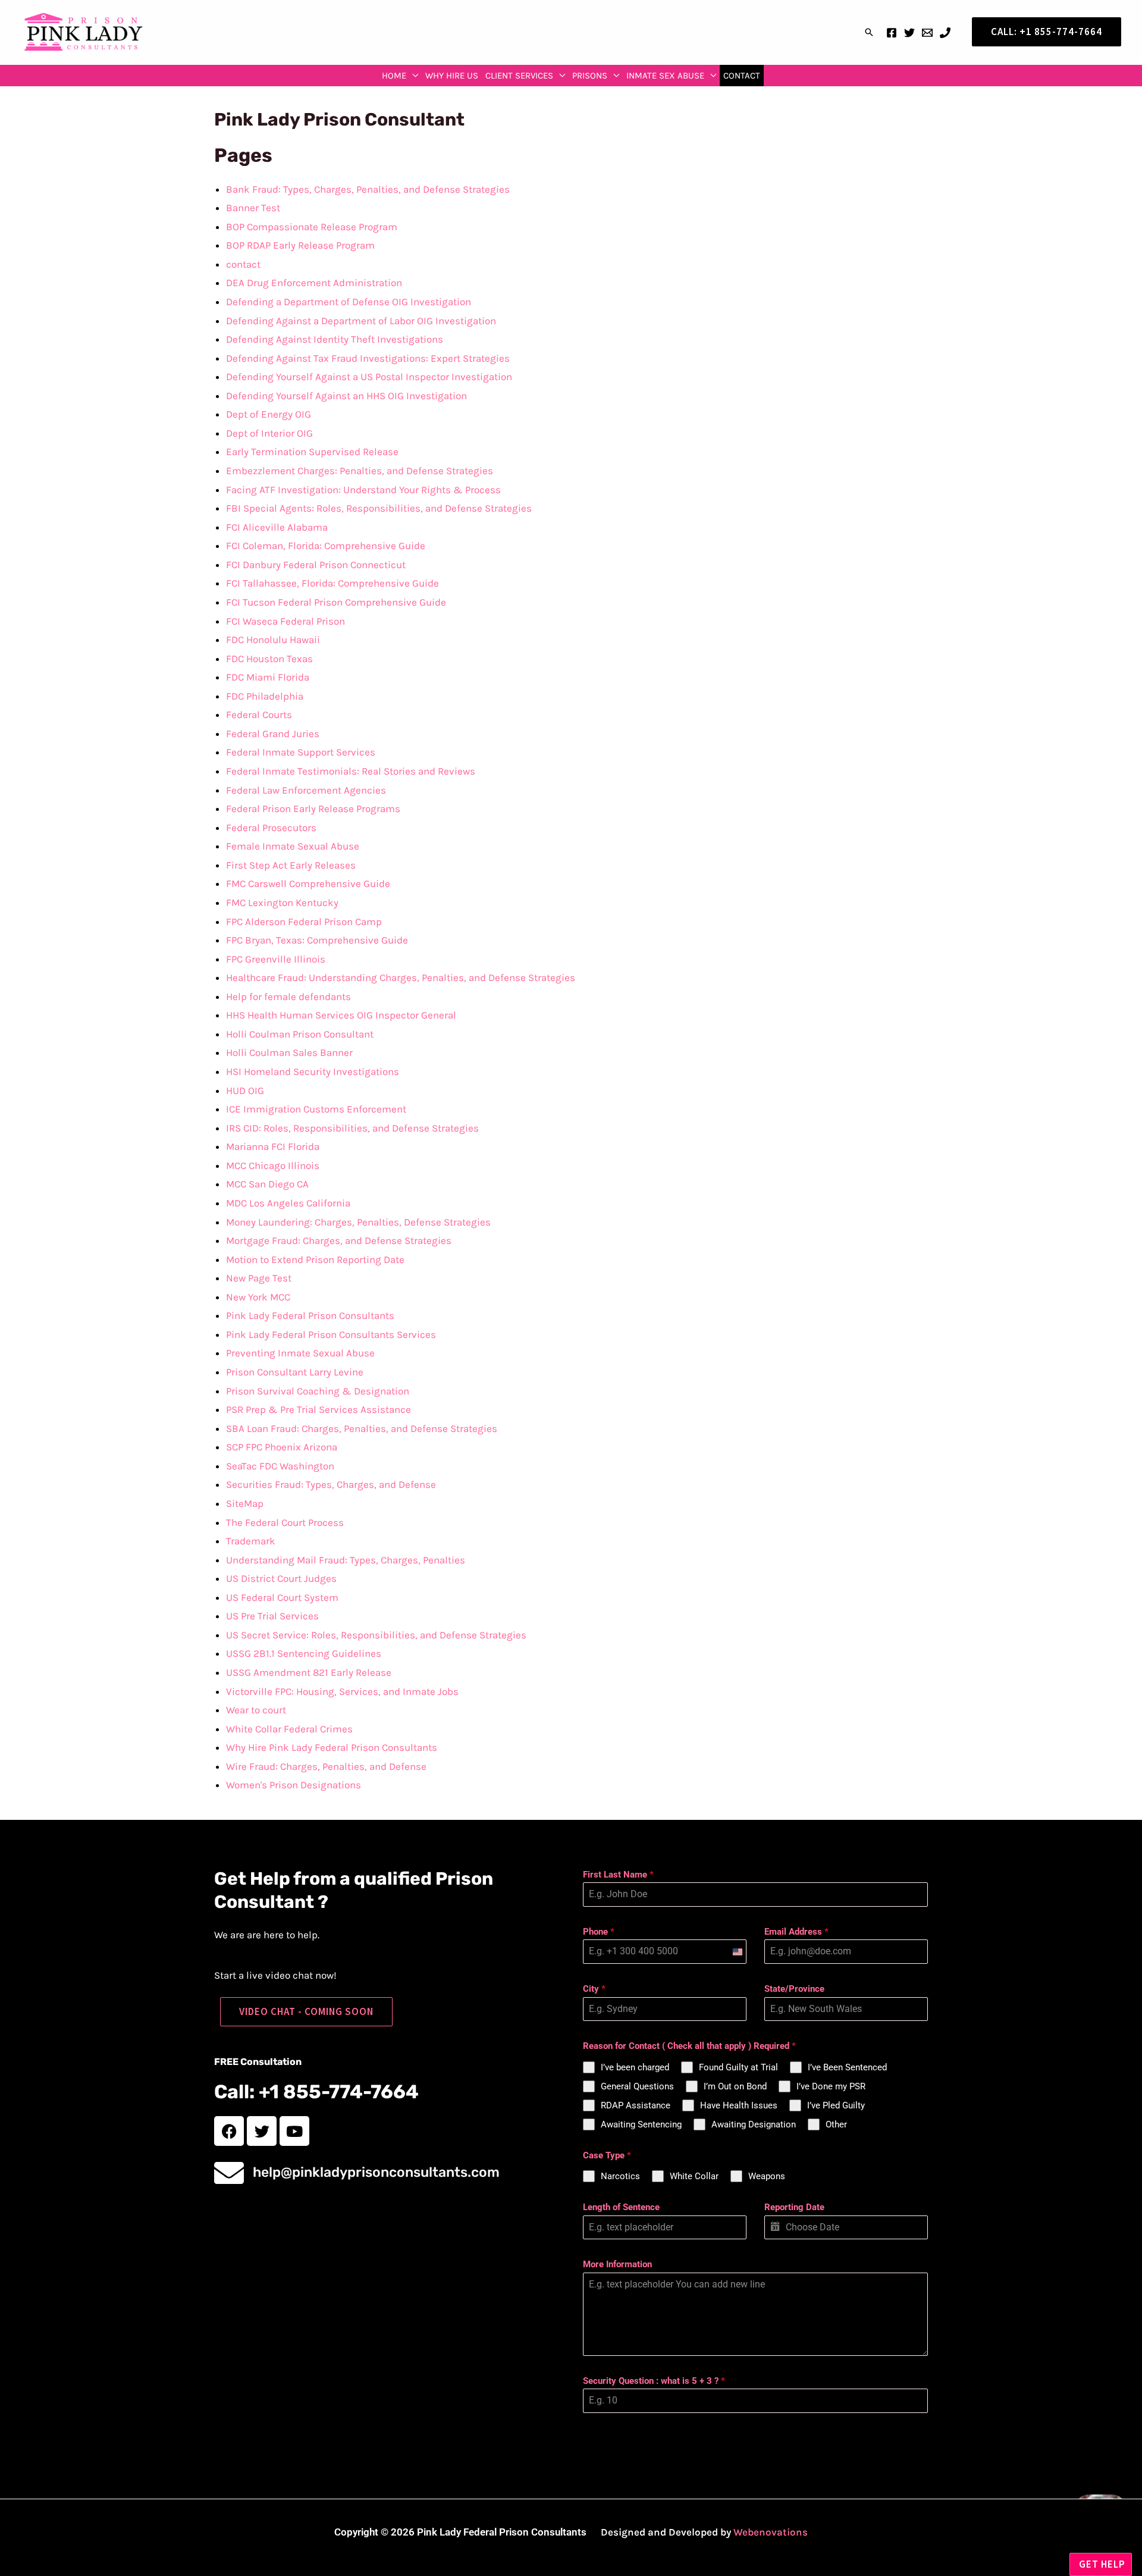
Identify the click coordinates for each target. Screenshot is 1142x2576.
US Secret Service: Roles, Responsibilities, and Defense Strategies (376, 1635)
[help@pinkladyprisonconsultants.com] (229, 2173)
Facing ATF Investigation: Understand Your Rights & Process (363, 490)
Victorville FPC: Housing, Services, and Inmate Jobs (342, 1691)
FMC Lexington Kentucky (282, 902)
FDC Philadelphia (265, 696)
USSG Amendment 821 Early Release (309, 1672)
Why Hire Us (452, 76)
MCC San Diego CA (267, 1184)
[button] (869, 32)
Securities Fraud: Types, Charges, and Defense (331, 1484)
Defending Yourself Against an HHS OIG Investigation (346, 396)
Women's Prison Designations (294, 1785)
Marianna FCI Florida (273, 1146)
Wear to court (256, 1710)
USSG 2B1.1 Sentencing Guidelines (304, 1653)
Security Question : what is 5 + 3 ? (654, 2381)
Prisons (590, 76)
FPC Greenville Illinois (276, 959)
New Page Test (259, 1278)
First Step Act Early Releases (291, 865)
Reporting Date (794, 2207)
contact (742, 76)
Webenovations (771, 2532)
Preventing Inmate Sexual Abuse (300, 1353)
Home (394, 76)
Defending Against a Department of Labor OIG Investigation (361, 321)
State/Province (794, 1989)
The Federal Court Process (285, 1522)
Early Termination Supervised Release (312, 452)
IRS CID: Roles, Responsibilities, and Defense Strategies (352, 1128)
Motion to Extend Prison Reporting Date (315, 1259)
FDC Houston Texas (269, 659)
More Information (617, 2264)
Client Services (519, 76)
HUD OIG (245, 1090)
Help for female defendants (288, 996)
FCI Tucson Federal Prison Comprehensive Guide (336, 602)
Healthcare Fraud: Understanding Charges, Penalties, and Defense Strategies (401, 977)
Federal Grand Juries (273, 734)
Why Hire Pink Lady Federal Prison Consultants (332, 1747)
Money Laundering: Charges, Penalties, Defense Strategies (358, 1222)
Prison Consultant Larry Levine (295, 1372)
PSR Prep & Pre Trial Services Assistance (319, 1409)
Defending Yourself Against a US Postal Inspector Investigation (369, 377)
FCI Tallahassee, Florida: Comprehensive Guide (332, 583)
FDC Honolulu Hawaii (273, 640)
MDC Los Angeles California (288, 1203)
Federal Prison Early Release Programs (313, 808)
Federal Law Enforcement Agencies (306, 790)
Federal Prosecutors (271, 828)
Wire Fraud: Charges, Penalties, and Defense (326, 1766)
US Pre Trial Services (272, 1616)
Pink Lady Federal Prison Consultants (310, 1315)
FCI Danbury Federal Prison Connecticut (316, 565)
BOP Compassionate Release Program (312, 227)
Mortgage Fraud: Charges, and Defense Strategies (339, 1240)
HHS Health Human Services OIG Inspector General (341, 1015)
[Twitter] (909, 33)
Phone (599, 1932)
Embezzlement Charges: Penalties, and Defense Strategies (360, 471)
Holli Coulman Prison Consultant (300, 1034)
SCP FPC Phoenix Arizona (282, 1447)
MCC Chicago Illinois (273, 1165)
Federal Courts (259, 714)
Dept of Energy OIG (269, 414)
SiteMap (245, 1503)
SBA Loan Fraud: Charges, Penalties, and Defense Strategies (362, 1428)
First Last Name (618, 1875)
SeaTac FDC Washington (280, 1466)
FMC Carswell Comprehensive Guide (308, 883)
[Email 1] (927, 33)
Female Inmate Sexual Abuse (293, 846)
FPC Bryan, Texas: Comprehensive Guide (317, 940)
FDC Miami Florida (268, 677)
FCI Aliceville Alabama (277, 527)
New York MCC (258, 1297)
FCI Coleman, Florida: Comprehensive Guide (326, 546)
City (594, 1989)
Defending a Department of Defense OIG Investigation (349, 302)
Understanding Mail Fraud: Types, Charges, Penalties (346, 1560)
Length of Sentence (621, 2207)
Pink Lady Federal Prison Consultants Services (331, 1334)
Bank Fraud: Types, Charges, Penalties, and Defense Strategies (368, 189)
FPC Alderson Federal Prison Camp (304, 922)
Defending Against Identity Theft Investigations (335, 339)
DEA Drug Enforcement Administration (314, 283)
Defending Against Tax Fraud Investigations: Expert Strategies (368, 358)
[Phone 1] (945, 33)
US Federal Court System (282, 1597)
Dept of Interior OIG (269, 433)
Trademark (251, 1541)
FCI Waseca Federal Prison (285, 621)
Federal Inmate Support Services (301, 752)
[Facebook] (892, 33)
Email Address (796, 1932)
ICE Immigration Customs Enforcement (316, 1109)
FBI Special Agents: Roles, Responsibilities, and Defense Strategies (379, 508)
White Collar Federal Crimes (289, 1729)
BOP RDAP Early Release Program (300, 245)
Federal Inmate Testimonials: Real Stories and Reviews (351, 771)
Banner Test (253, 208)
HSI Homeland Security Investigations (313, 1071)
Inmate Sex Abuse (665, 76)
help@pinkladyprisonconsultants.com (376, 2172)
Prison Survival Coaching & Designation (318, 1391)
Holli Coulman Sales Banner (289, 1052)
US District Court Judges (281, 1578)
